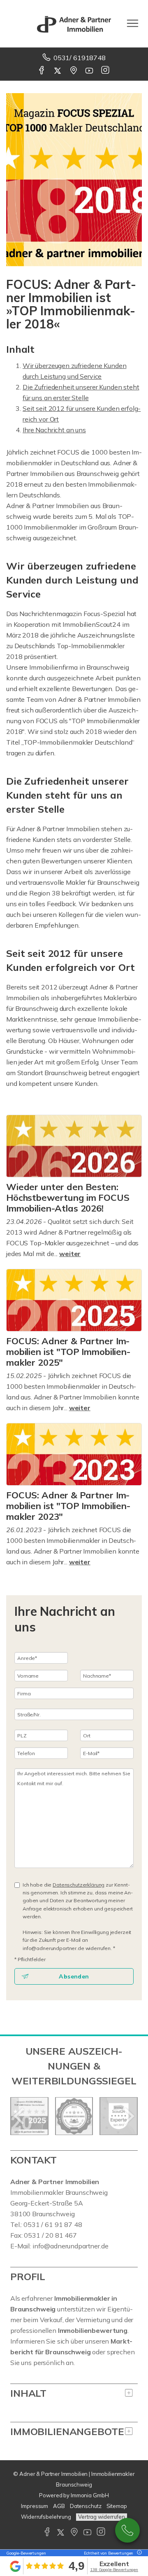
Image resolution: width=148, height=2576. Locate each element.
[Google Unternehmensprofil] (74, 71)
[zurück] (20, 2116)
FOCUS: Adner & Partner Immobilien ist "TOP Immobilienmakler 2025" (68, 1352)
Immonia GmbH (90, 2495)
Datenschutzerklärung (79, 1885)
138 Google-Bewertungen (114, 2570)
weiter (70, 1254)
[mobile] (133, 23)
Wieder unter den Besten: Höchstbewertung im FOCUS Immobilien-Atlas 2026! (68, 1198)
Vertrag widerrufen (102, 2517)
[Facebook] (42, 71)
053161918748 (127, 2530)
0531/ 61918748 (80, 58)
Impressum (35, 2506)
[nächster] (128, 2116)
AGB (59, 2506)
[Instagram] (106, 71)
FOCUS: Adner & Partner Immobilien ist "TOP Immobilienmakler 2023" (68, 1506)
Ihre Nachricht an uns (54, 430)
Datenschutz (86, 2506)
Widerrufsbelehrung (46, 2517)
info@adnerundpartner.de (71, 2246)
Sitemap (117, 2506)
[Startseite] (74, 23)
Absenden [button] (74, 1976)
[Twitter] (58, 71)
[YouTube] (90, 71)
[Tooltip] (138, 2553)
